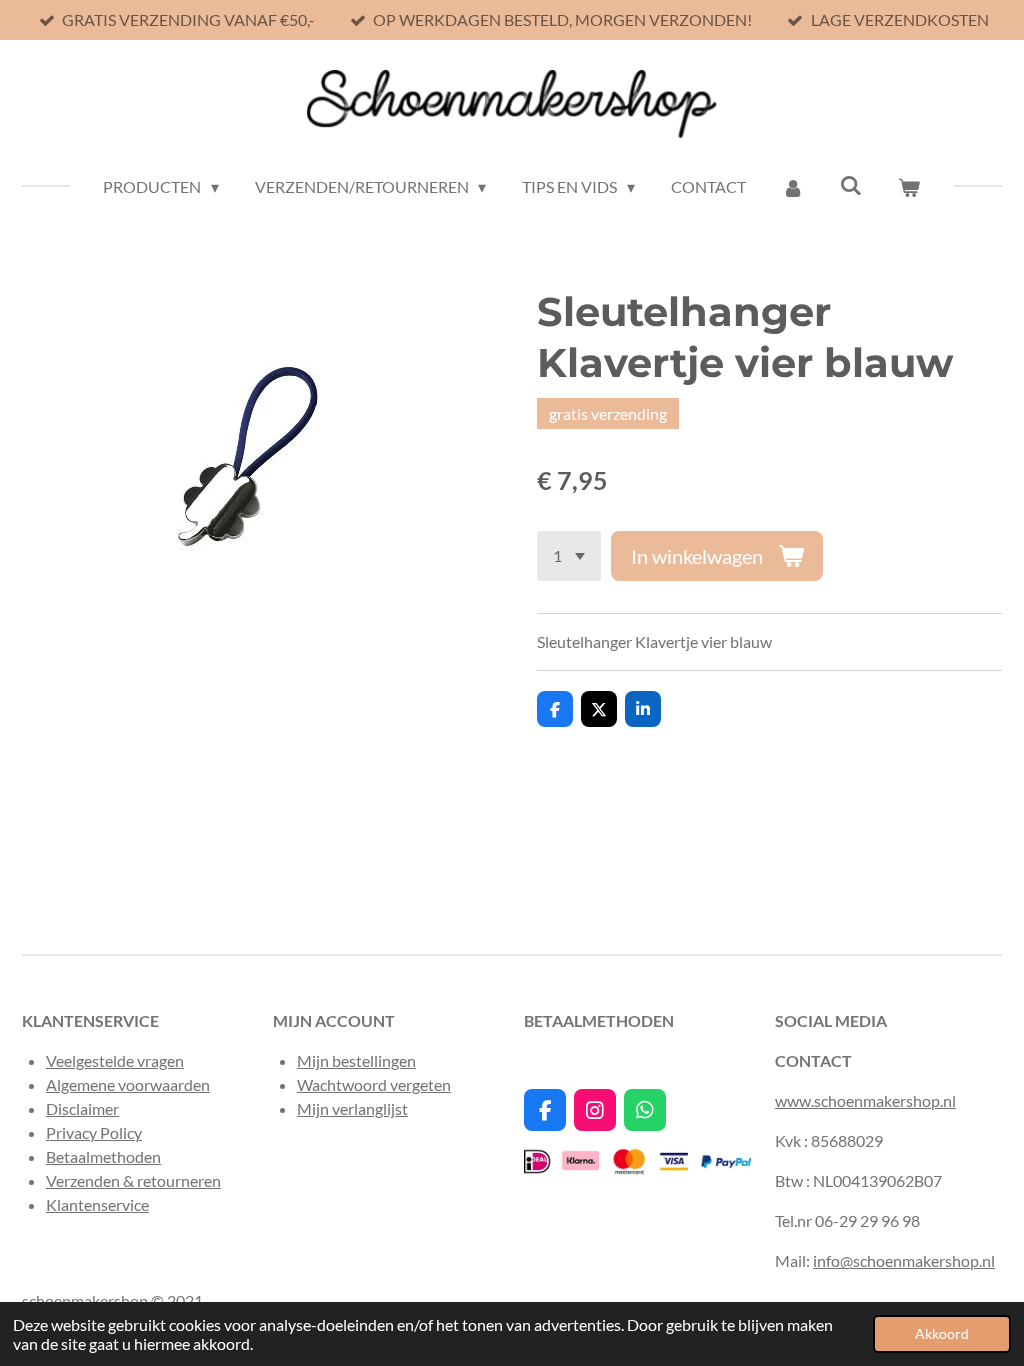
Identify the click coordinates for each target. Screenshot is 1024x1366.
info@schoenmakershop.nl (904, 1260)
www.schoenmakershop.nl (865, 1100)
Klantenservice (97, 1204)
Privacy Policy (94, 1132)
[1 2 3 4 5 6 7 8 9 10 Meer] (569, 556)
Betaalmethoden (103, 1156)
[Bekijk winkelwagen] (909, 187)
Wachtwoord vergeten (374, 1084)
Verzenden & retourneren (133, 1180)
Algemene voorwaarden (128, 1084)
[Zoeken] (851, 184)
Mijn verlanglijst (352, 1108)
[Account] (793, 187)
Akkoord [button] (942, 1333)
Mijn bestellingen (356, 1060)
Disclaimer (82, 1108)
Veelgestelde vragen (115, 1060)
